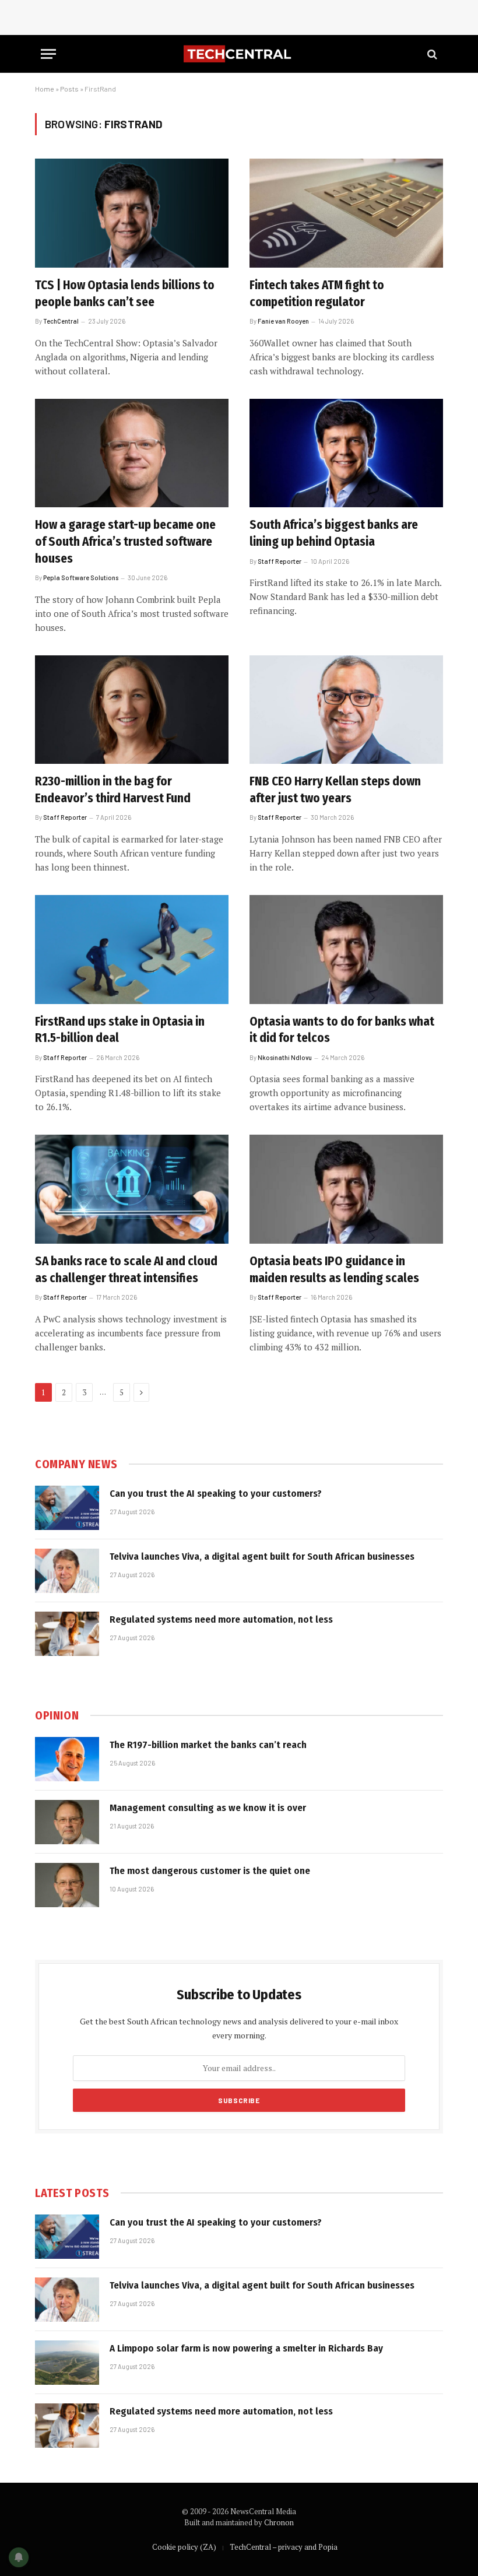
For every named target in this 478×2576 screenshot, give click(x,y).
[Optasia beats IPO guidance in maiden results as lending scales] (346, 1189)
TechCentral (61, 321)
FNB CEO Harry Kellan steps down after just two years (335, 790)
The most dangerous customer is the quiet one (210, 1871)
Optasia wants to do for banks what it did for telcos (342, 1030)
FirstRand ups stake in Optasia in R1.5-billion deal (120, 1030)
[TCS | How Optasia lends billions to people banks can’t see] (132, 213)
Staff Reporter (280, 561)
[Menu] (48, 54)
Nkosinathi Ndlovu (285, 1057)
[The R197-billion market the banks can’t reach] (67, 1759)
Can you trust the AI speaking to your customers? (216, 1494)
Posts (69, 89)
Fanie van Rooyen (283, 321)
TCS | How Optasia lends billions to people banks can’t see (125, 294)
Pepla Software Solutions (81, 578)
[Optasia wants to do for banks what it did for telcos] (346, 950)
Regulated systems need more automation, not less (221, 1619)
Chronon (279, 2522)
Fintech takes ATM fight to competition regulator (317, 294)
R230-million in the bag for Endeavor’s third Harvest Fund (113, 790)
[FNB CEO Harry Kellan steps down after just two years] (346, 710)
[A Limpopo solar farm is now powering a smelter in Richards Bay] (67, 2363)
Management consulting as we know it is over (208, 1808)
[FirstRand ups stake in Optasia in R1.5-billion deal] (132, 950)
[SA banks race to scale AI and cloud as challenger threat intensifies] (132, 1189)
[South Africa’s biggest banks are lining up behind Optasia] (346, 453)
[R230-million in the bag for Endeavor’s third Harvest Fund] (132, 710)
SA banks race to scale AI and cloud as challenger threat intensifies (126, 1270)
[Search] (431, 54)
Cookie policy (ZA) (184, 2547)
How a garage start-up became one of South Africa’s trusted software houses (125, 541)
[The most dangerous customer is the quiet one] (67, 1885)
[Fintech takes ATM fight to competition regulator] (346, 213)
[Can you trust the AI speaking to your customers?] (67, 1508)
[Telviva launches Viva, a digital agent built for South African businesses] (67, 1571)
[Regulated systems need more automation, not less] (67, 1634)
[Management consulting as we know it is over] (67, 1822)
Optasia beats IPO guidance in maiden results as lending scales (334, 1270)
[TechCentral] (239, 54)
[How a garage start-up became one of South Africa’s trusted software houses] (132, 453)
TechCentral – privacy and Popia (284, 2547)
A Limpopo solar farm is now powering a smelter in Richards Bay (246, 2348)
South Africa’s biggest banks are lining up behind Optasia (334, 533)
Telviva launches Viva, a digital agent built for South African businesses (262, 1557)
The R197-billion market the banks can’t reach (208, 1745)
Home (45, 89)
